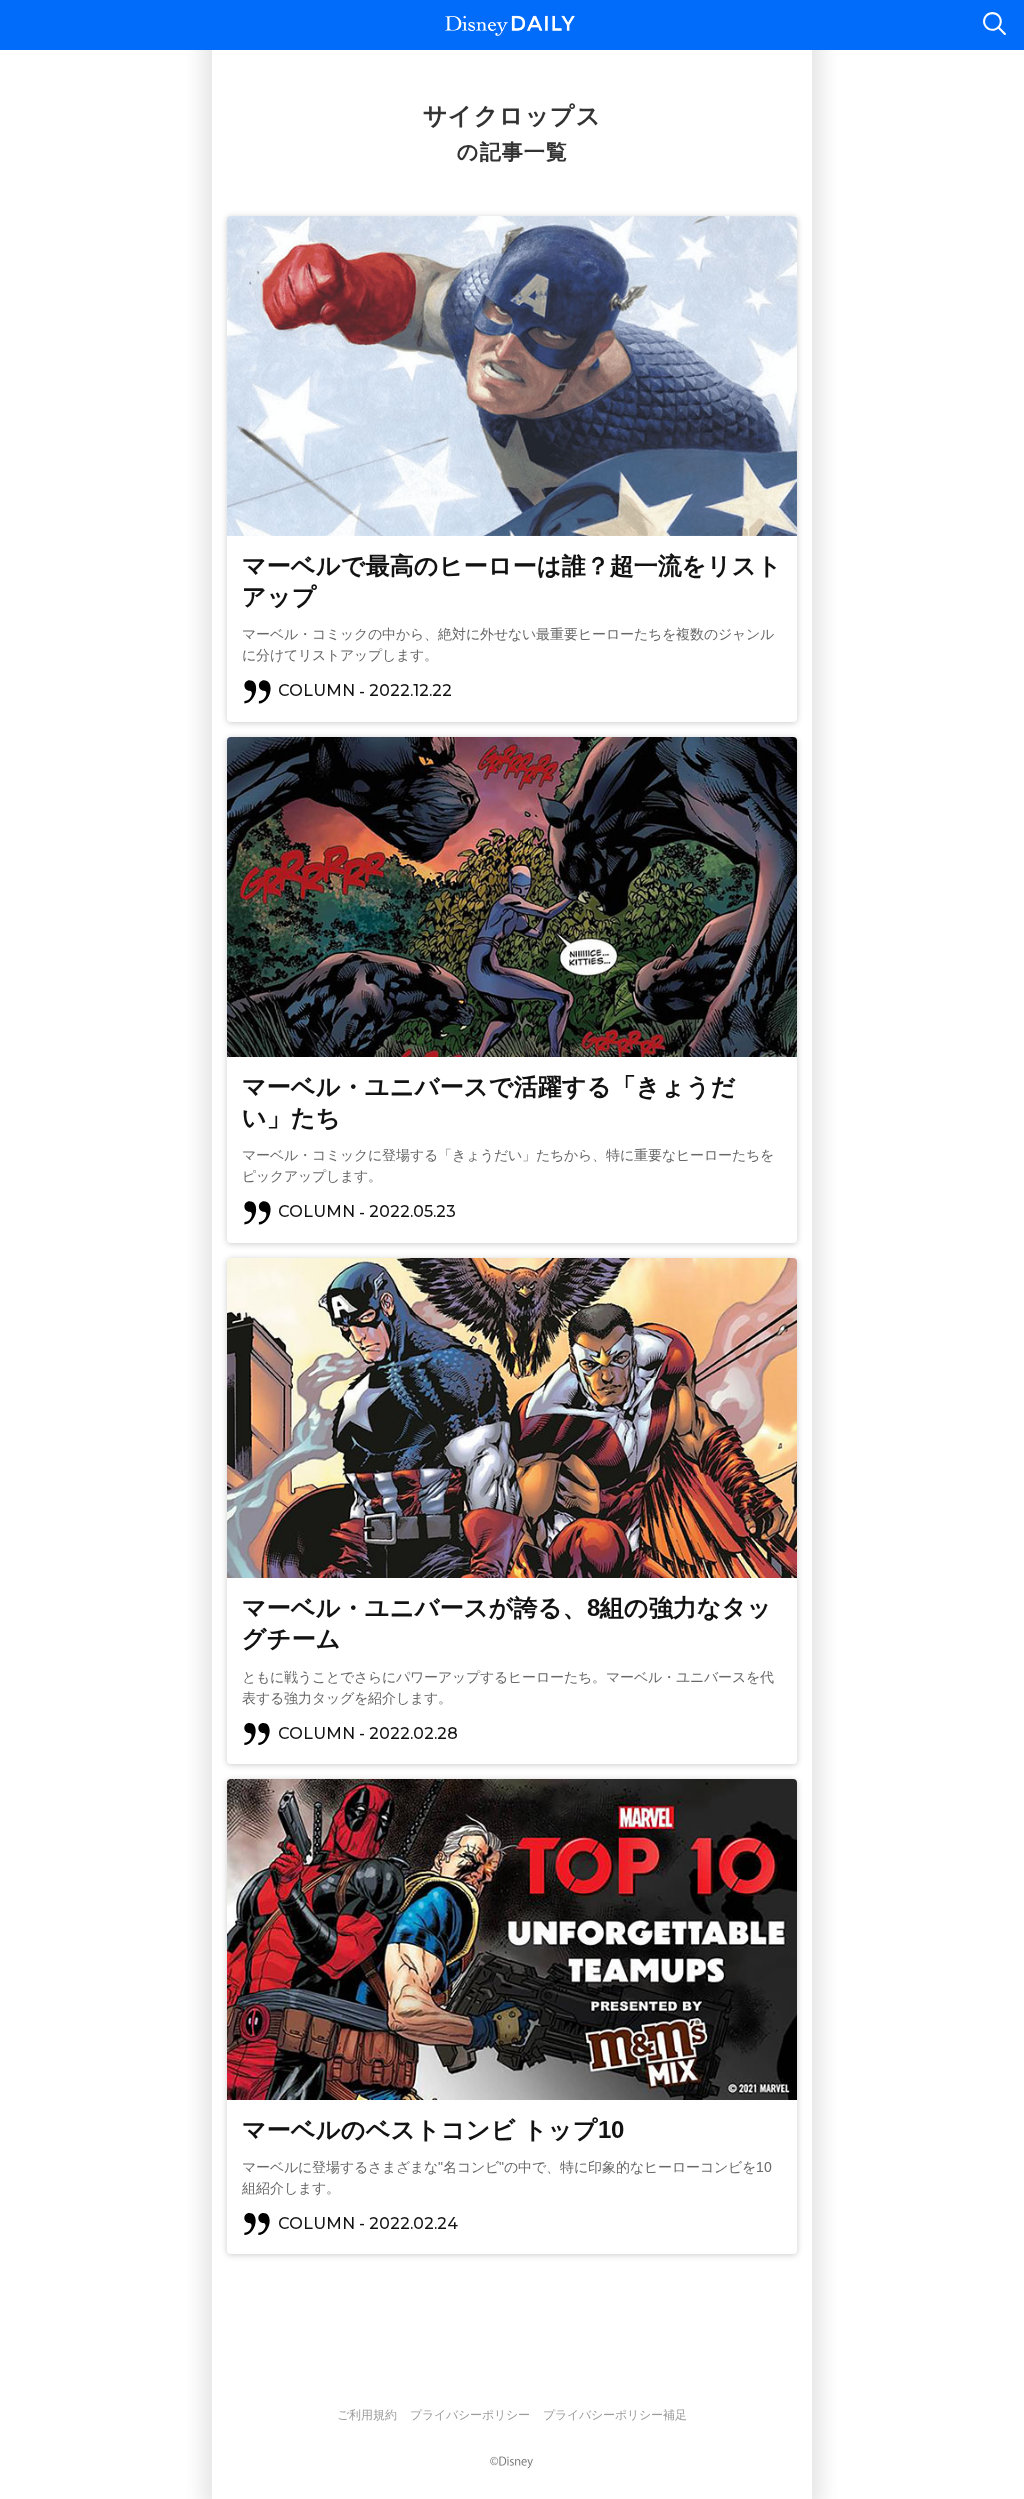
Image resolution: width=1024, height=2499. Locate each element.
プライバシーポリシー (470, 2415)
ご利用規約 (367, 2415)
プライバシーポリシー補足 (615, 2415)
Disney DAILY (510, 25)
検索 (994, 25)
